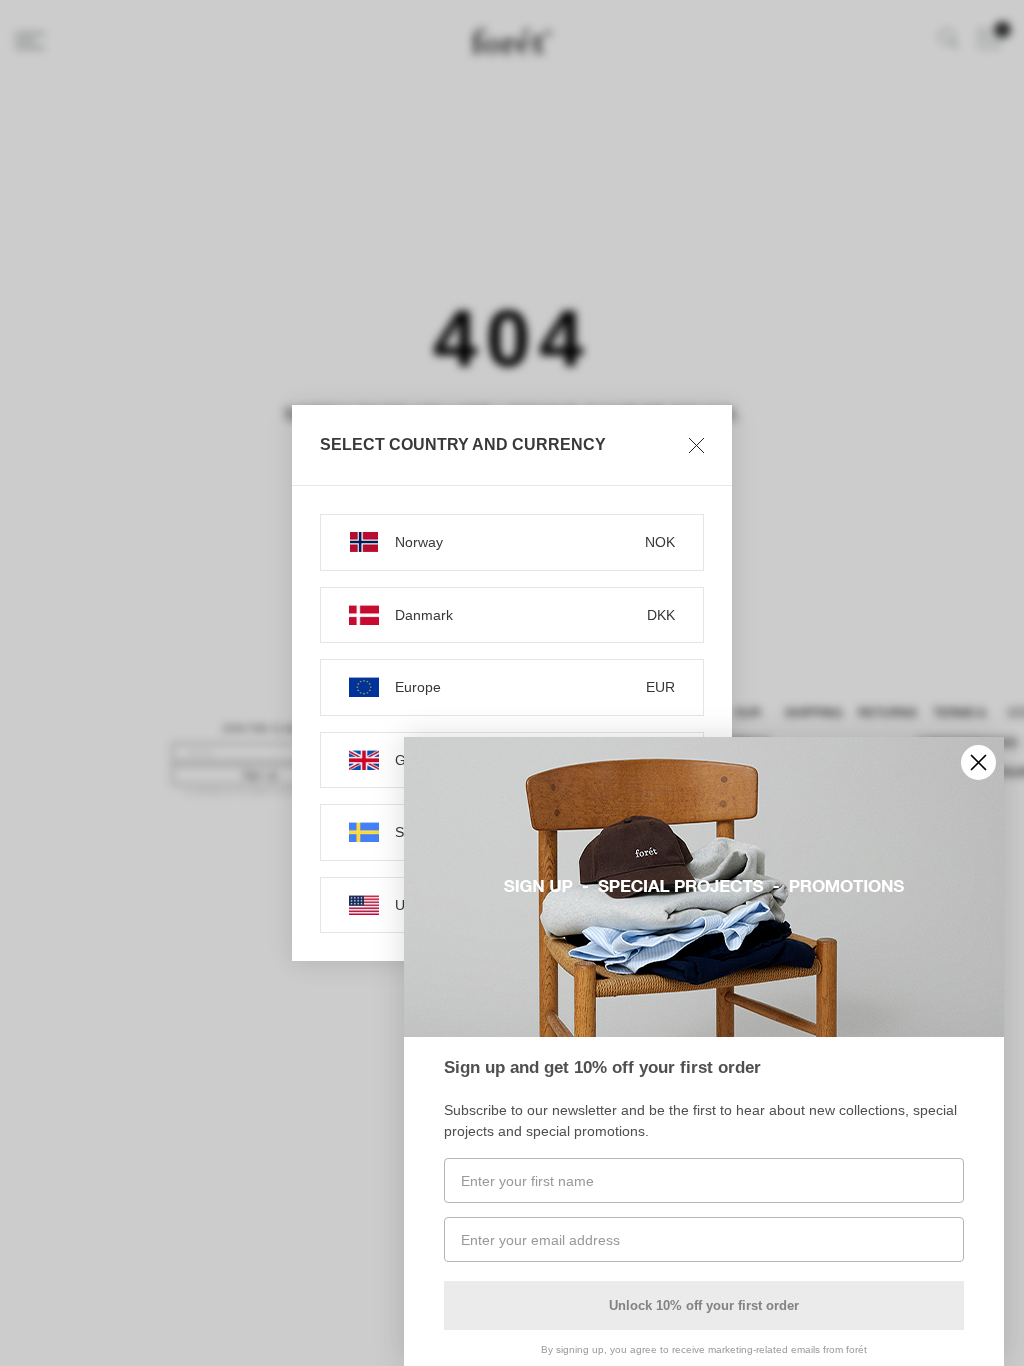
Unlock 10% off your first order (704, 1305)
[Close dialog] (978, 762)
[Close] (696, 445)
